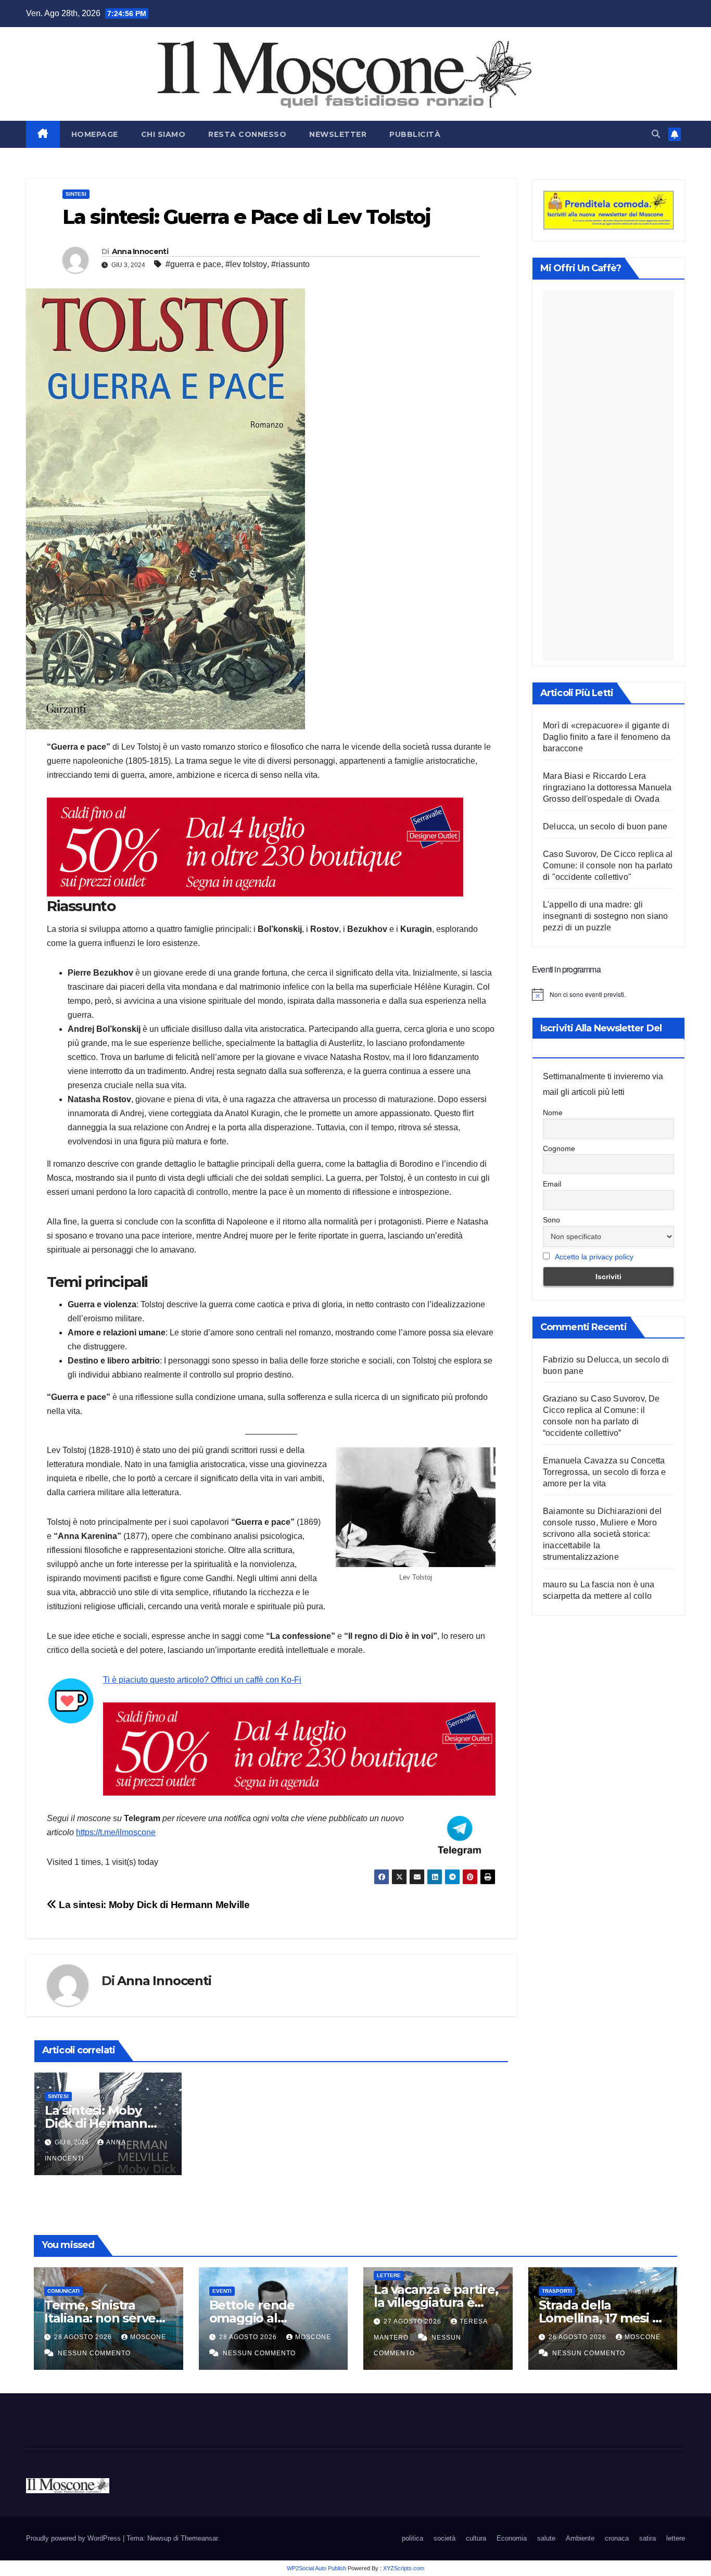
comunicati (64, 2291)
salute (546, 2538)
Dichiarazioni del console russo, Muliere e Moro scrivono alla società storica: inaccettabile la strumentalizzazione (602, 1534)
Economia (512, 2538)
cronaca (617, 2538)
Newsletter (338, 134)
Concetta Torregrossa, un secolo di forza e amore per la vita (605, 1472)
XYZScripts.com (404, 2568)
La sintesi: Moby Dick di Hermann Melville (153, 1905)
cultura (476, 2538)
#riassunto (290, 264)
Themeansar (199, 2538)
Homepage (95, 134)
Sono (551, 1220)
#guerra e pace (193, 264)
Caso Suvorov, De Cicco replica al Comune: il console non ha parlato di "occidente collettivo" (608, 866)
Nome (553, 1113)
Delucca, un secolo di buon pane (605, 826)
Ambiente (580, 2538)
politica (412, 2538)
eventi (222, 2291)
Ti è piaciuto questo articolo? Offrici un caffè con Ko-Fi (202, 1680)
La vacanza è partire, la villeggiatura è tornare (436, 2302)
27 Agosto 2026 (414, 2321)
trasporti (557, 2291)
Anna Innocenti (140, 251)
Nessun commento (94, 2353)
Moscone (148, 2337)
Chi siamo (163, 134)
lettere (389, 2275)
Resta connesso (247, 134)
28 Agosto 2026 (84, 2337)
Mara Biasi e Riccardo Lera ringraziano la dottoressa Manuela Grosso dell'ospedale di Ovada (607, 787)
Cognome (559, 1148)
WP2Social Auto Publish (316, 2568)
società (445, 2538)
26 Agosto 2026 (579, 2337)
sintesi (76, 194)
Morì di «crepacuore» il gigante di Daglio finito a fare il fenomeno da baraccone (607, 737)
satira (647, 2538)
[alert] (608, 994)
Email (552, 1184)
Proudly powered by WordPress (74, 2538)
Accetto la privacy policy (594, 1257)
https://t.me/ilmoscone (116, 1832)
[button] (656, 134)
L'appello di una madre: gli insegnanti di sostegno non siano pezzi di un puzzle (605, 916)
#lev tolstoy (246, 264)
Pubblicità (415, 134)
